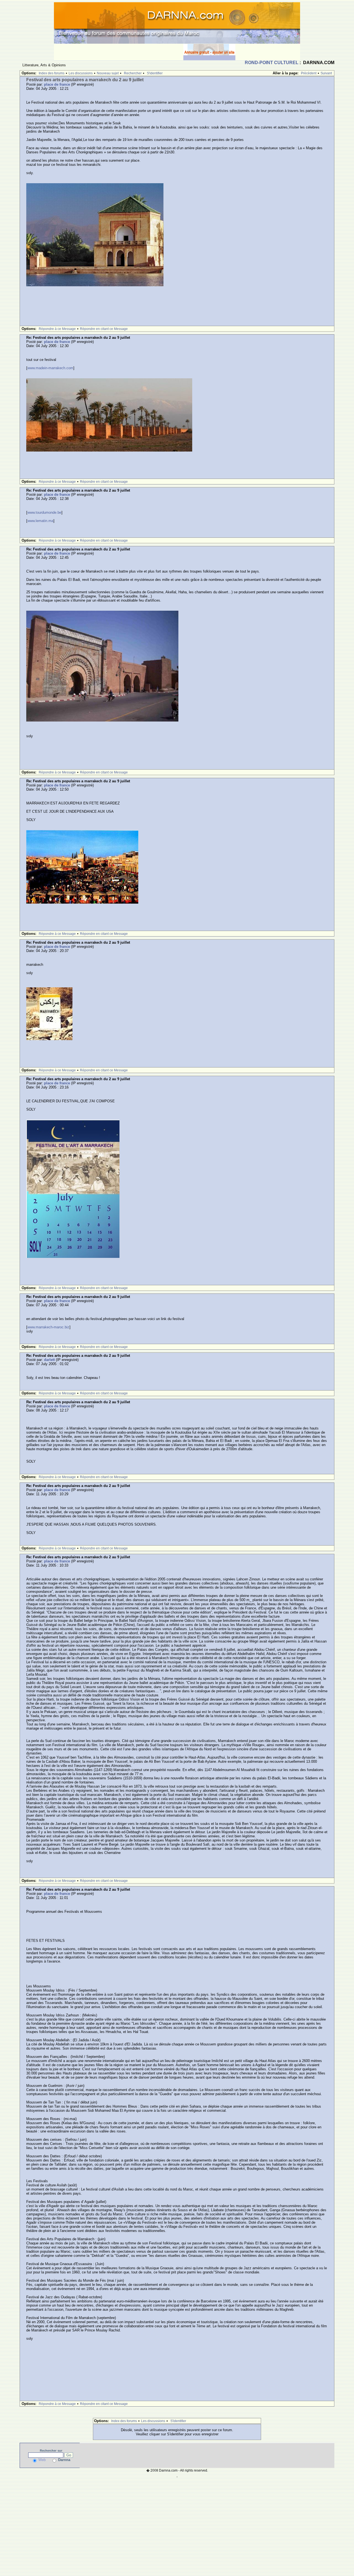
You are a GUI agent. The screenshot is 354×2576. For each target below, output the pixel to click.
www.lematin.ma (40, 521)
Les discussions (81, 73)
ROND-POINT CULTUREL (272, 63)
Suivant (326, 73)
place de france (57, 84)
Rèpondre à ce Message (57, 329)
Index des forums (52, 73)
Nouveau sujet (108, 73)
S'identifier (155, 73)
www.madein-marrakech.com (50, 368)
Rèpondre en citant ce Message (104, 329)
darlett (49, 1360)
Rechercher (133, 73)
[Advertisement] (119, 52)
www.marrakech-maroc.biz (48, 1327)
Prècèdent (309, 73)
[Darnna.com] (177, 23)
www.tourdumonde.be (44, 512)
